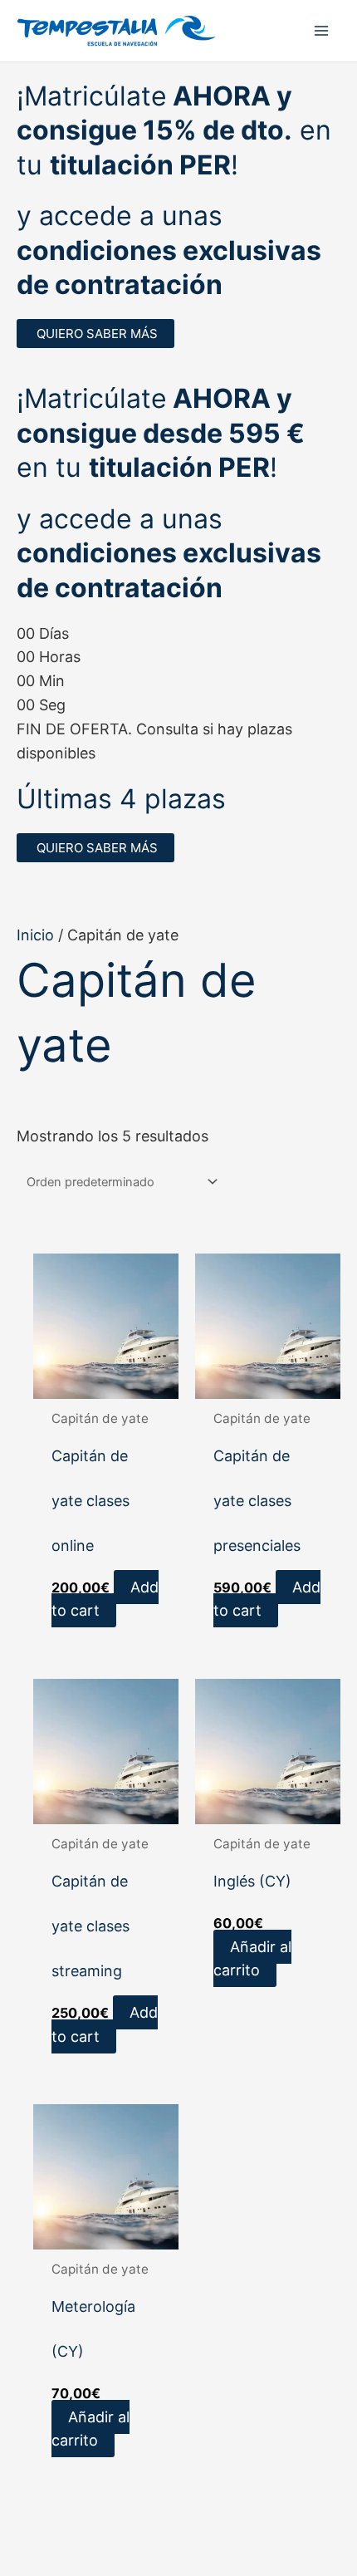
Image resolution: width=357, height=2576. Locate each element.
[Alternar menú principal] (321, 30)
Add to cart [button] (105, 1599)
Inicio (35, 935)
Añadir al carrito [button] (252, 1959)
